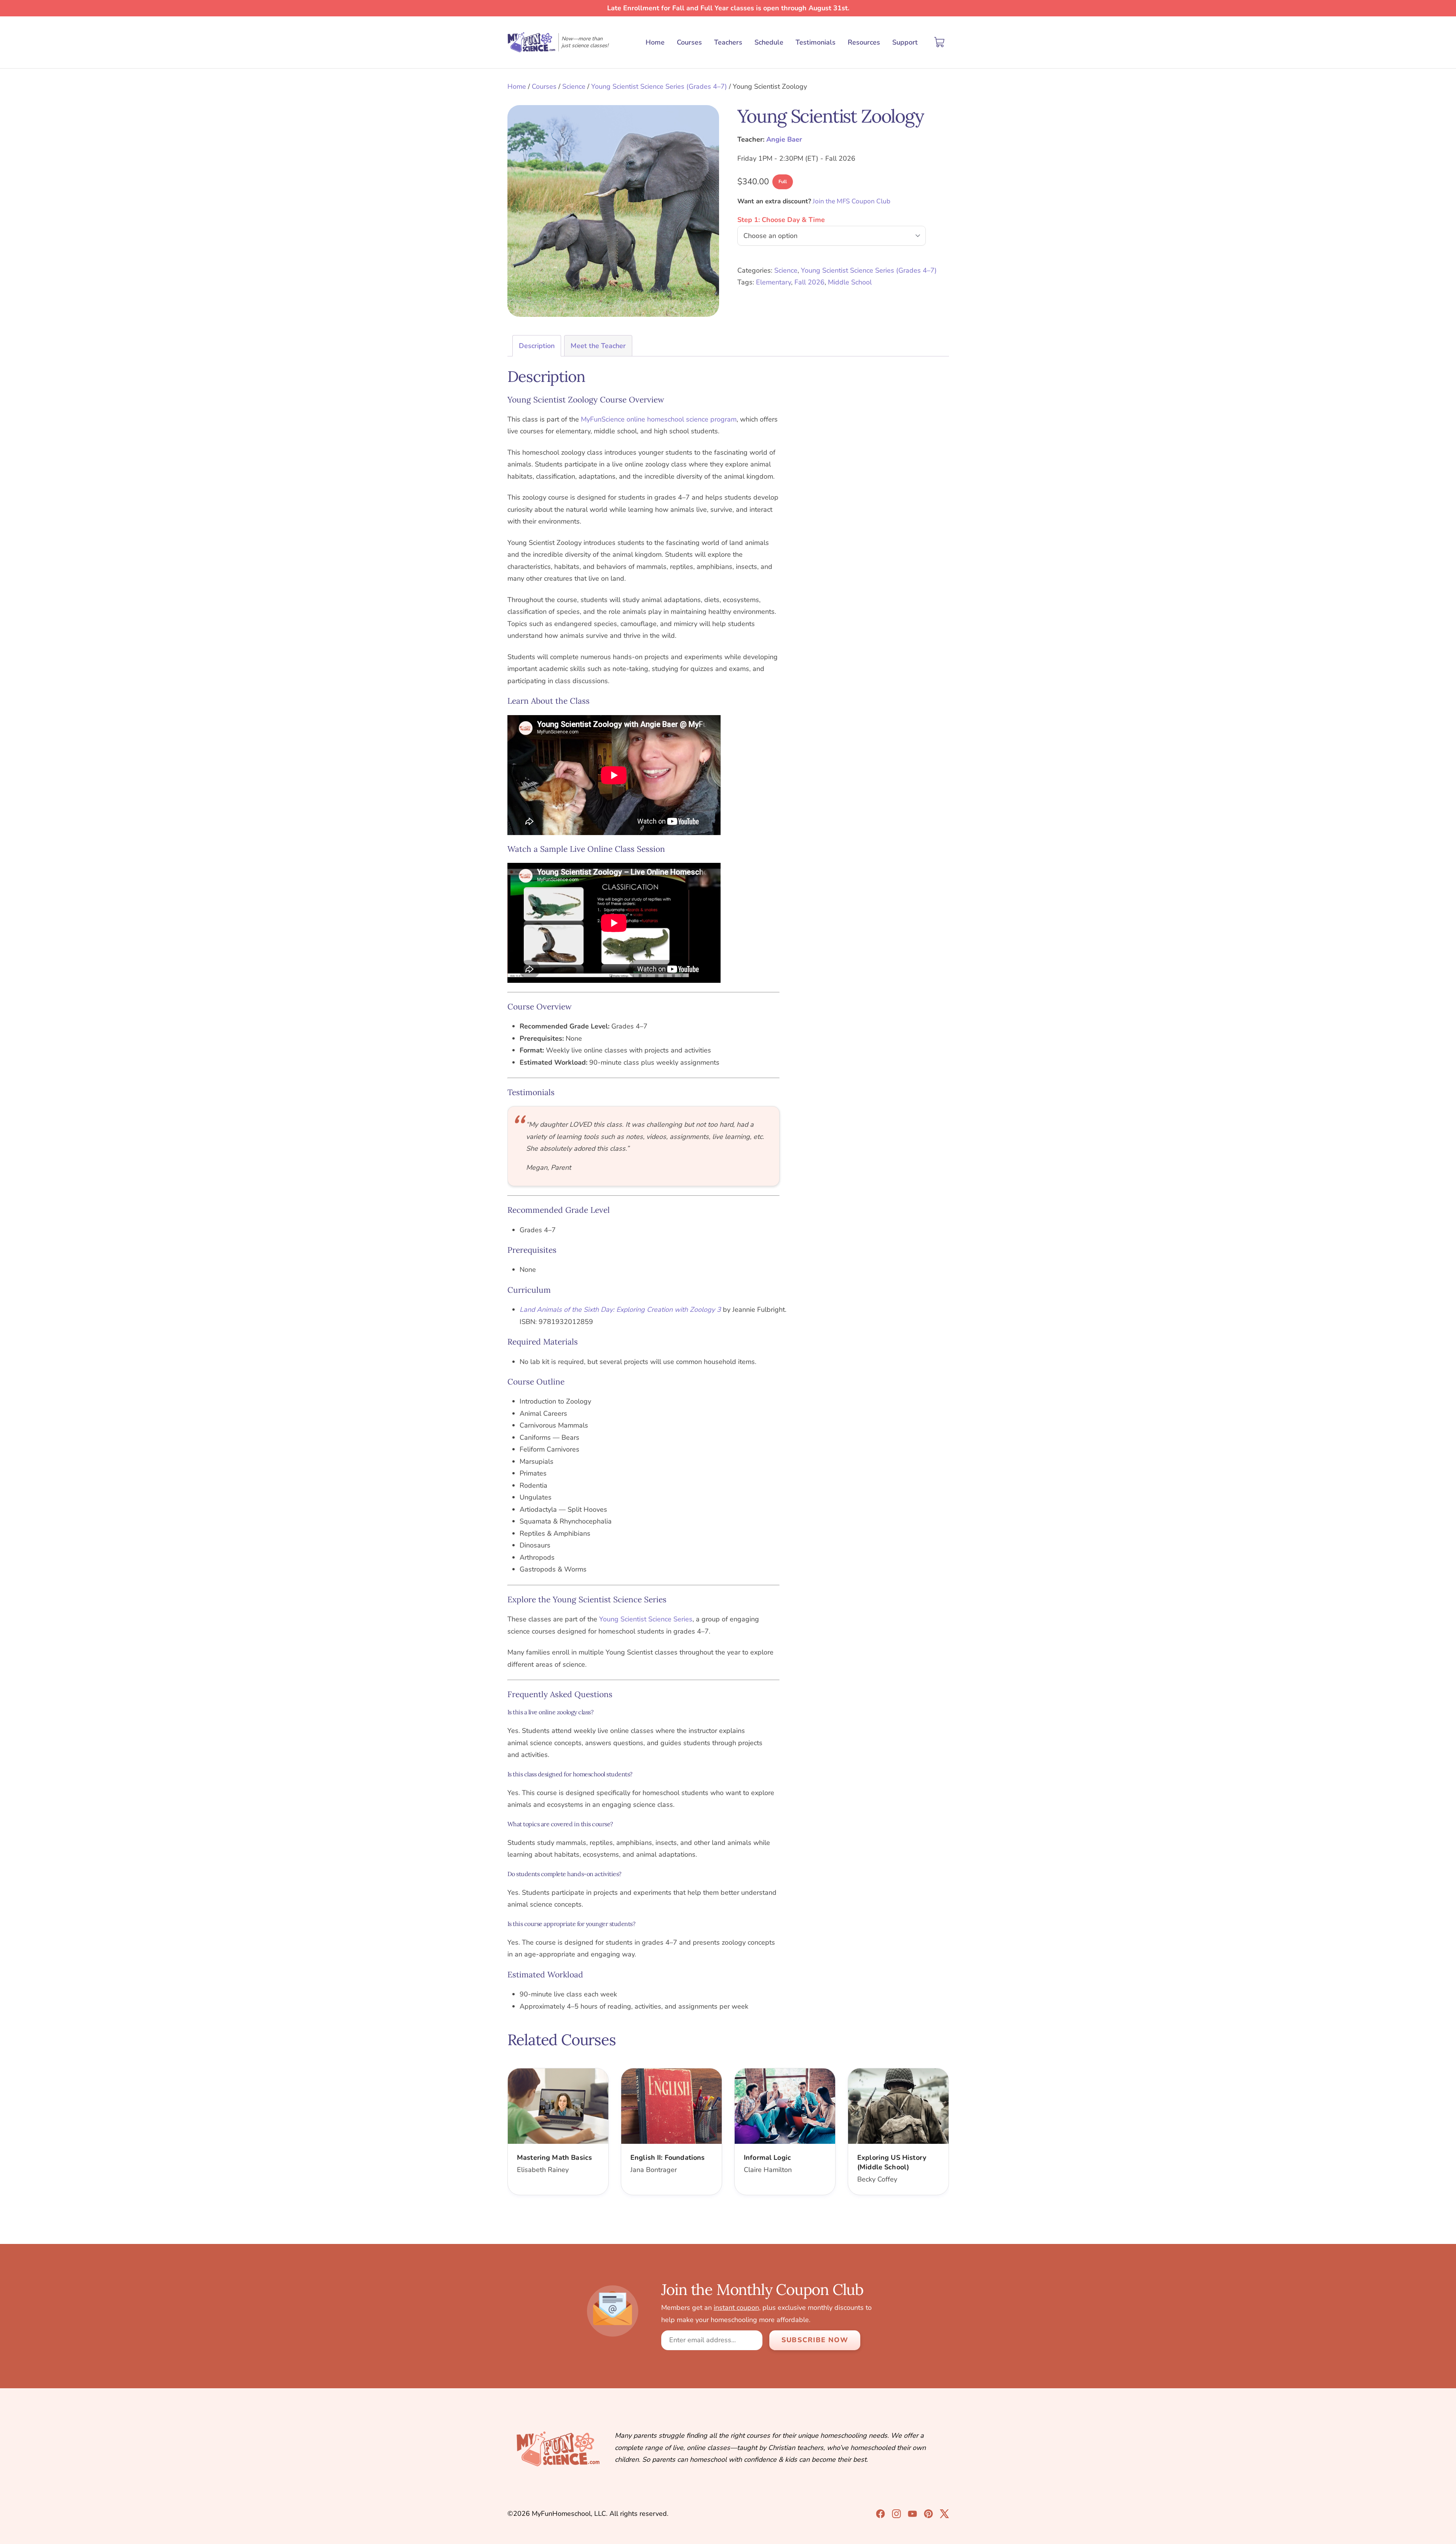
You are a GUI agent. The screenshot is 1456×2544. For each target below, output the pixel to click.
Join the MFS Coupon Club (852, 201)
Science (574, 86)
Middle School (850, 282)
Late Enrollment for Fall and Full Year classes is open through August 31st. (728, 8)
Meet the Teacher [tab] (598, 346)
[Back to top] (1437, 2525)
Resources (864, 42)
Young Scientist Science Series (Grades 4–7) (659, 86)
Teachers (728, 42)
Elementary (773, 282)
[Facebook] (880, 2514)
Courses (689, 42)
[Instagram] (896, 2514)
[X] (944, 2514)
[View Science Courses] (912, 2514)
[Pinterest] (928, 2514)
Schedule (769, 42)
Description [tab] (537, 346)
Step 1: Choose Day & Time (781, 220)
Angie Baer (784, 139)
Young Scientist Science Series (646, 1619)
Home (655, 42)
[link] (558, 2132)
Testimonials (816, 42)
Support (905, 42)
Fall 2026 (809, 282)
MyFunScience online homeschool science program (659, 419)
